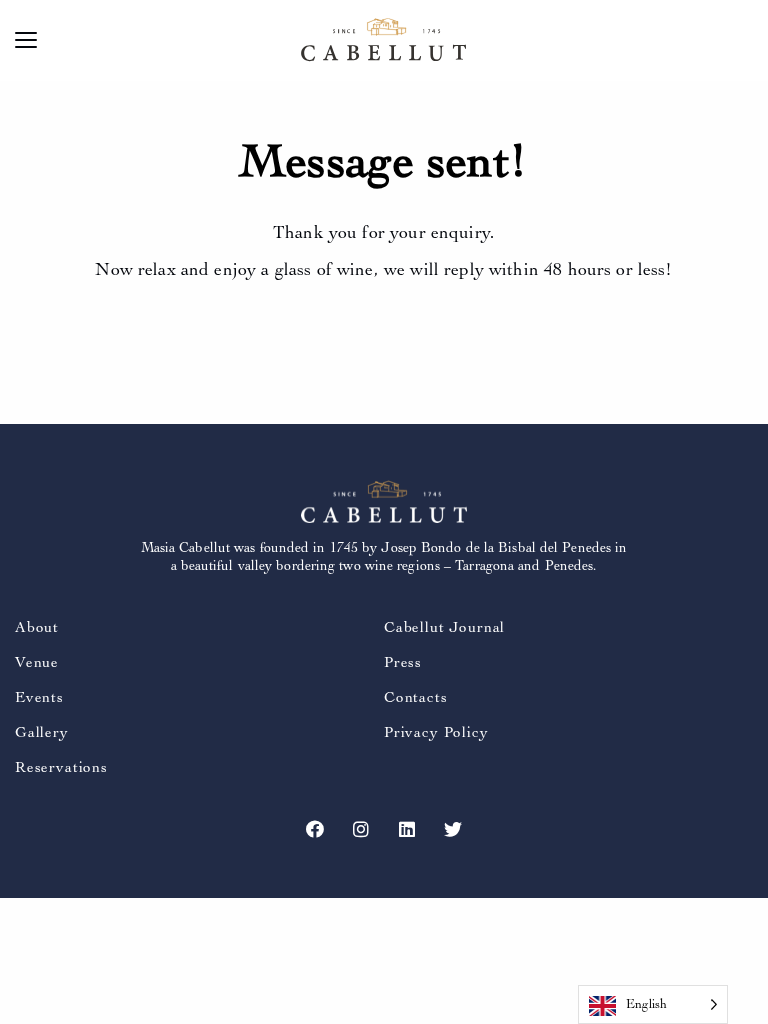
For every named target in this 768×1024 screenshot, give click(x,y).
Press (403, 662)
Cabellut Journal (444, 627)
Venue (37, 662)
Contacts (416, 697)
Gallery (42, 732)
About (37, 627)
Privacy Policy (436, 732)
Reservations (61, 767)
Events (39, 697)
